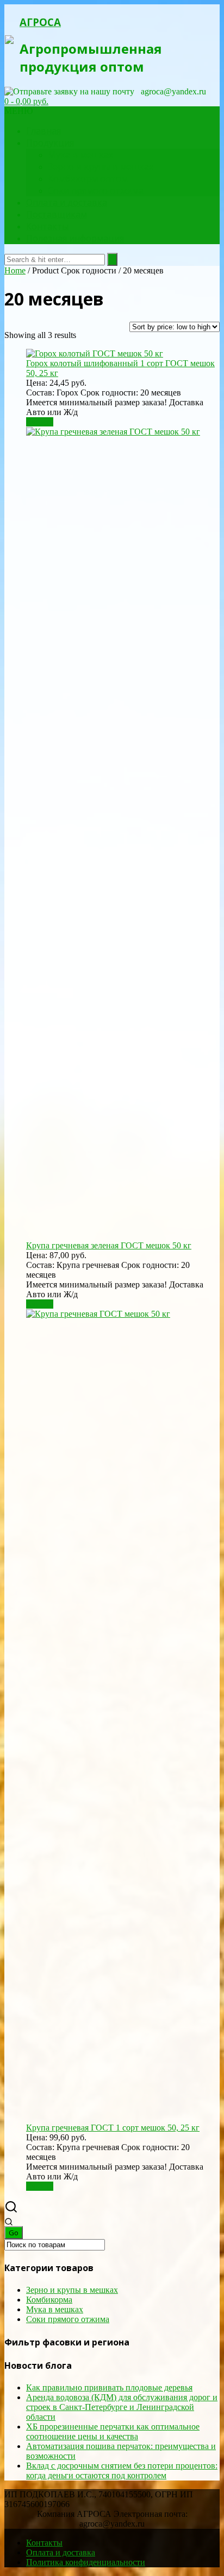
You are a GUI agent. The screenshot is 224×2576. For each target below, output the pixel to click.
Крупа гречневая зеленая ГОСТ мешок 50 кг (109, 1245)
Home (15, 270)
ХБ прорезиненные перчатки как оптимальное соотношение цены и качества (113, 2431)
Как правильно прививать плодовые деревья (109, 2387)
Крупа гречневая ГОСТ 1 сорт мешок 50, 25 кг (113, 2128)
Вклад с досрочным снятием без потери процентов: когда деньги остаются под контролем (122, 2470)
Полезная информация (75, 238)
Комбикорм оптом (88, 178)
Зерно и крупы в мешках (101, 167)
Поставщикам (57, 214)
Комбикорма (49, 2300)
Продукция (50, 143)
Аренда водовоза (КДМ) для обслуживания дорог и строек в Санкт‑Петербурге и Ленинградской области (122, 2407)
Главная (43, 131)
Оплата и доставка (67, 202)
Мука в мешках (80, 155)
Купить (40, 422)
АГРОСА (40, 22)
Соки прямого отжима (96, 190)
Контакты (47, 226)
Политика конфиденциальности (86, 2562)
